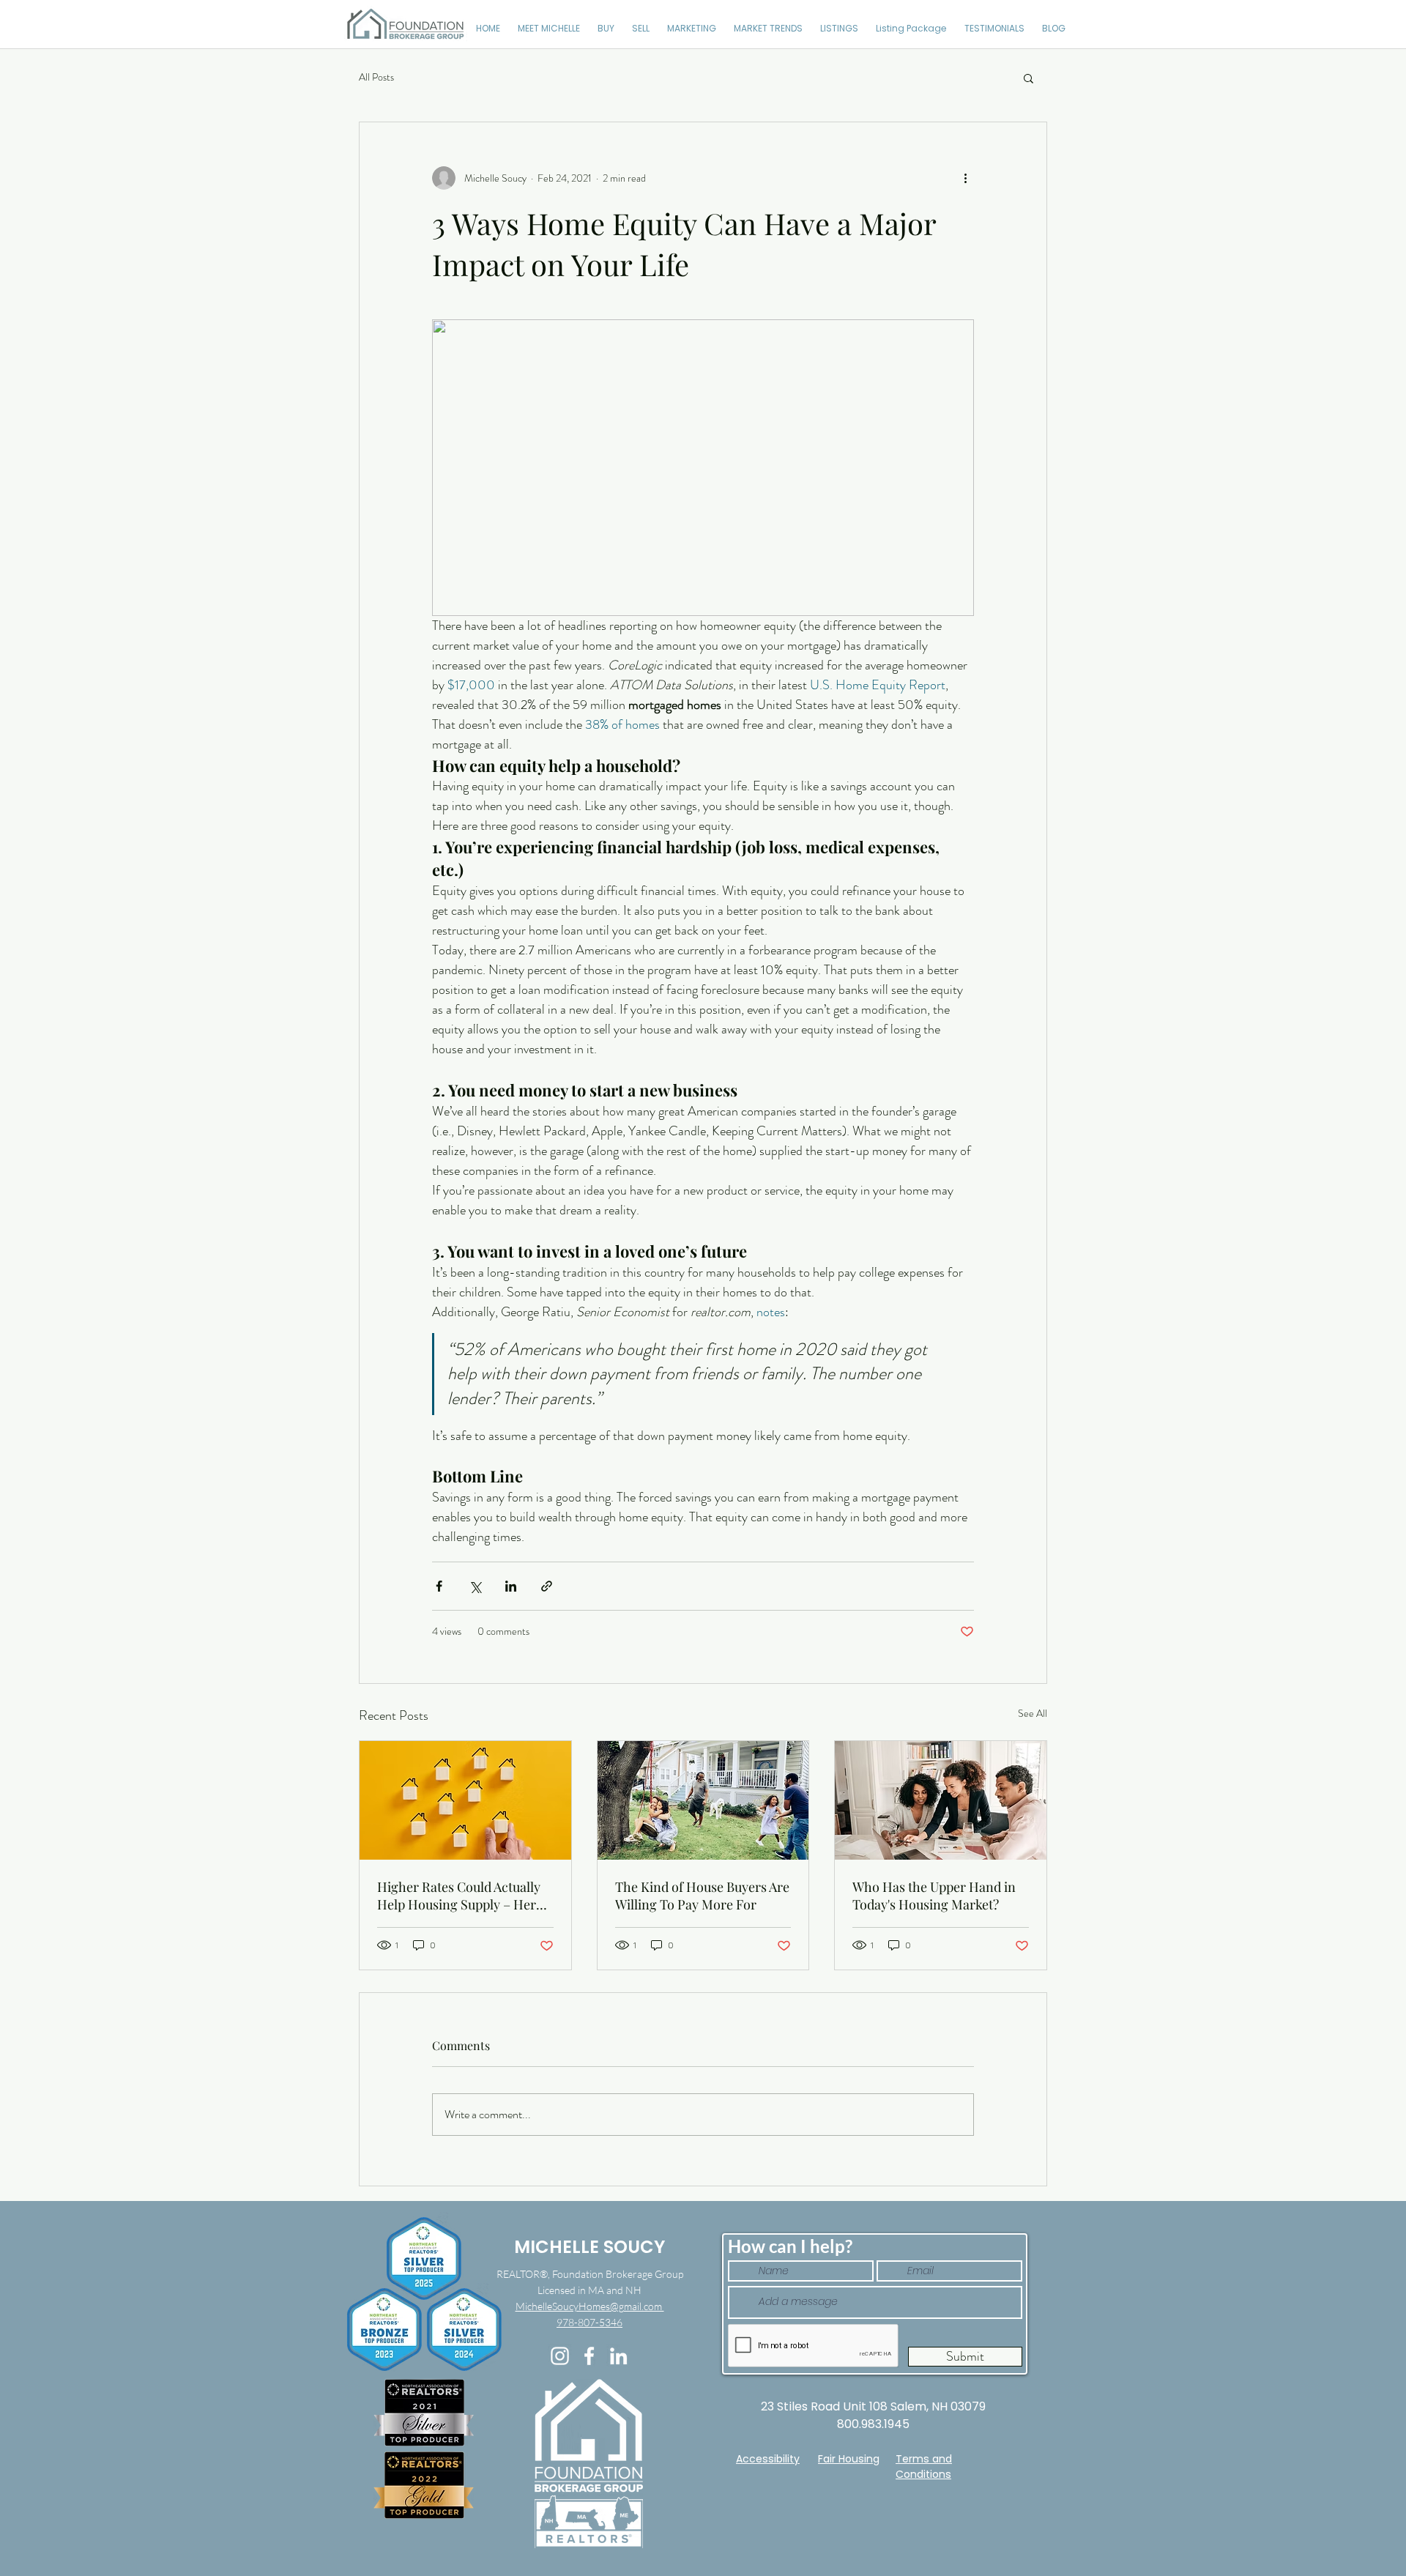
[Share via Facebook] (439, 1586)
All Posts (376, 77)
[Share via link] (547, 1586)
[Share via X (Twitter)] (475, 1586)
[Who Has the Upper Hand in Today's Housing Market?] (941, 1800)
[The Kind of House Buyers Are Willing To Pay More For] (703, 1800)
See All (1033, 1713)
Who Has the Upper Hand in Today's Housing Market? (934, 1896)
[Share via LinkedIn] (511, 1586)
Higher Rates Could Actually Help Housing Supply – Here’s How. (464, 1896)
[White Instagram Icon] (560, 2356)
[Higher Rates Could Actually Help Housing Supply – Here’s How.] (465, 1800)
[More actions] (965, 178)
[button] (1029, 78)
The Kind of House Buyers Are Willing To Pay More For (702, 1896)
